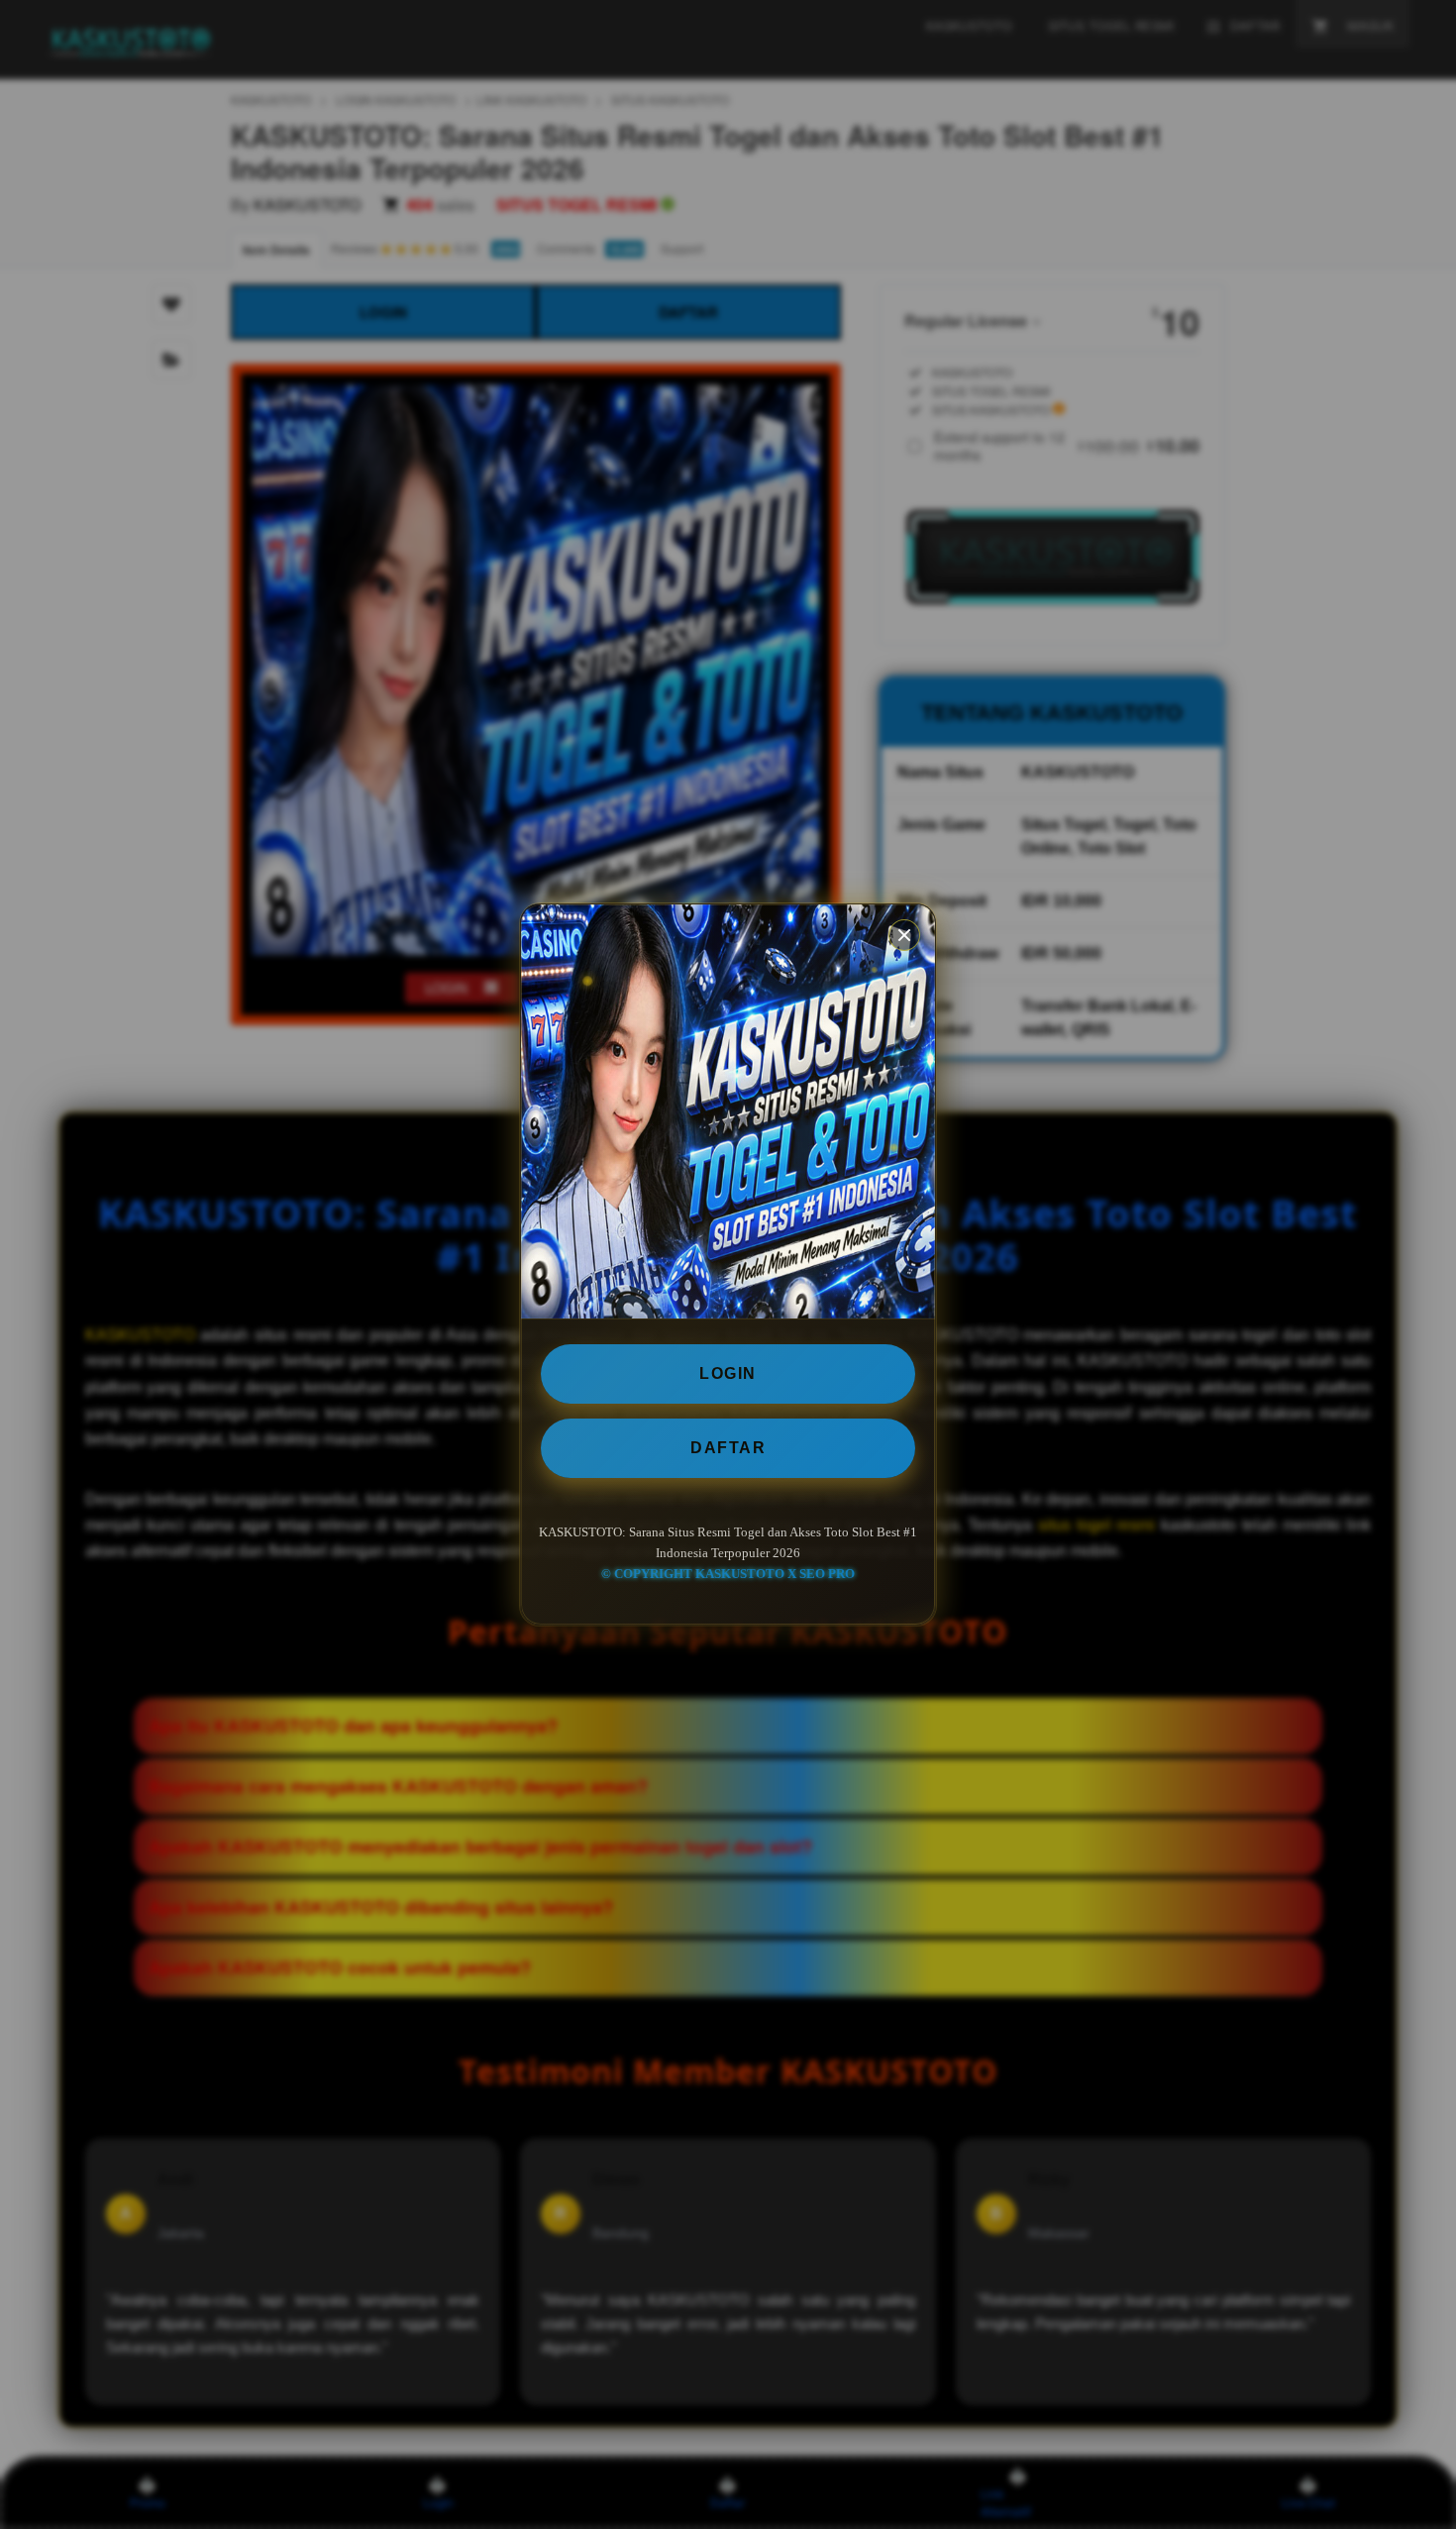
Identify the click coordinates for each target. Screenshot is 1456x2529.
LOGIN (728, 1373)
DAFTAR (728, 1448)
